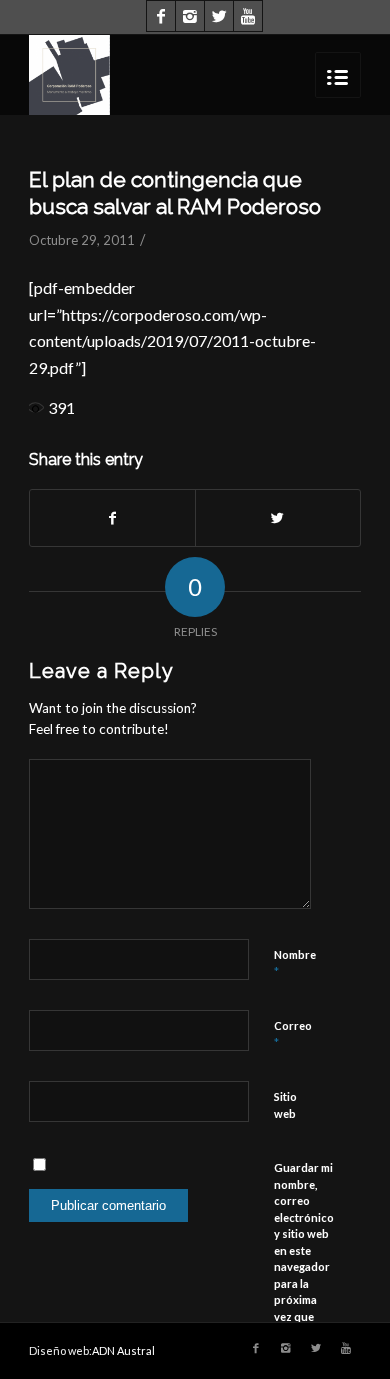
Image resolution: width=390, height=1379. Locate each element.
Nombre (295, 964)
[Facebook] (161, 16)
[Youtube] (248, 16)
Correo (293, 1035)
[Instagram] (190, 16)
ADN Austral (123, 1350)
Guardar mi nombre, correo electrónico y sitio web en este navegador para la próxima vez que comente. (304, 1250)
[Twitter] (219, 16)
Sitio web (285, 1105)
